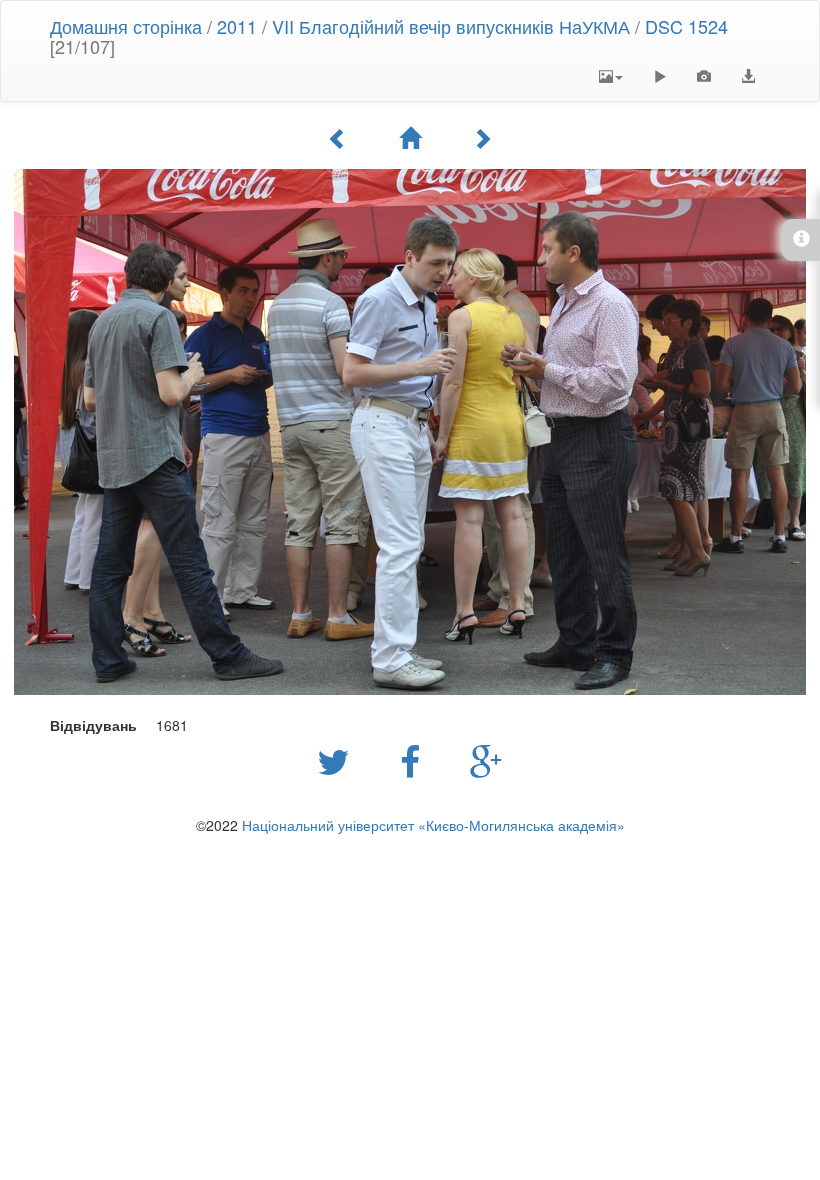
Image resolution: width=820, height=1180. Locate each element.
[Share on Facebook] (415, 760)
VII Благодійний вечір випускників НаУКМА (451, 26)
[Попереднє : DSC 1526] (338, 138)
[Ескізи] (410, 138)
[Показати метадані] (704, 76)
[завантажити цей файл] (748, 76)
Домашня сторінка (126, 26)
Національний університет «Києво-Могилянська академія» (433, 825)
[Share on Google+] (486, 760)
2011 (237, 26)
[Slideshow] (660, 76)
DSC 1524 (686, 26)
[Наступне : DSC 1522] (482, 138)
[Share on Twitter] (338, 760)
